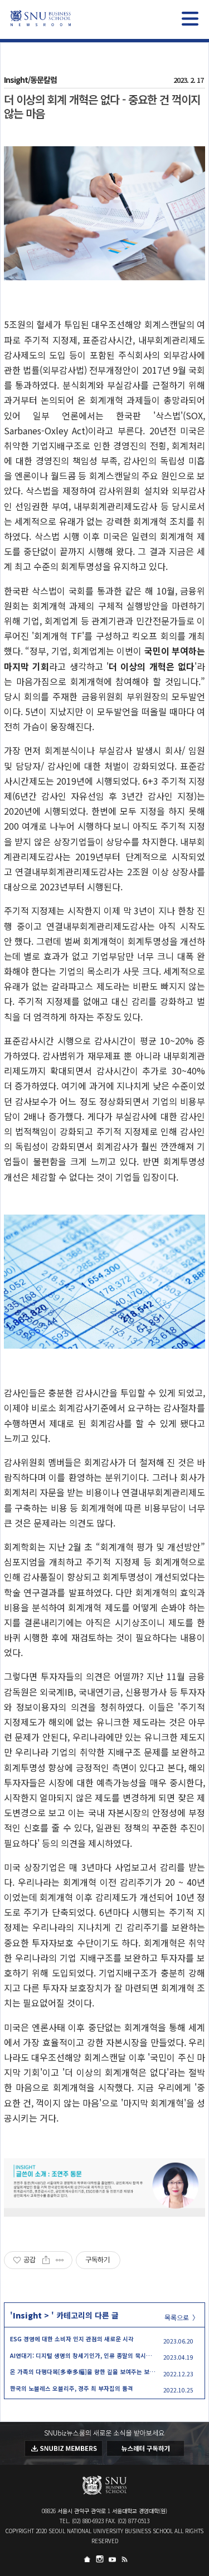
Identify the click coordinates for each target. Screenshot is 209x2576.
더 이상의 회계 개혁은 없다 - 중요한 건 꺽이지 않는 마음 (102, 106)
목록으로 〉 (182, 2317)
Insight (27, 2315)
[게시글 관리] (60, 2260)
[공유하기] (46, 2260)
